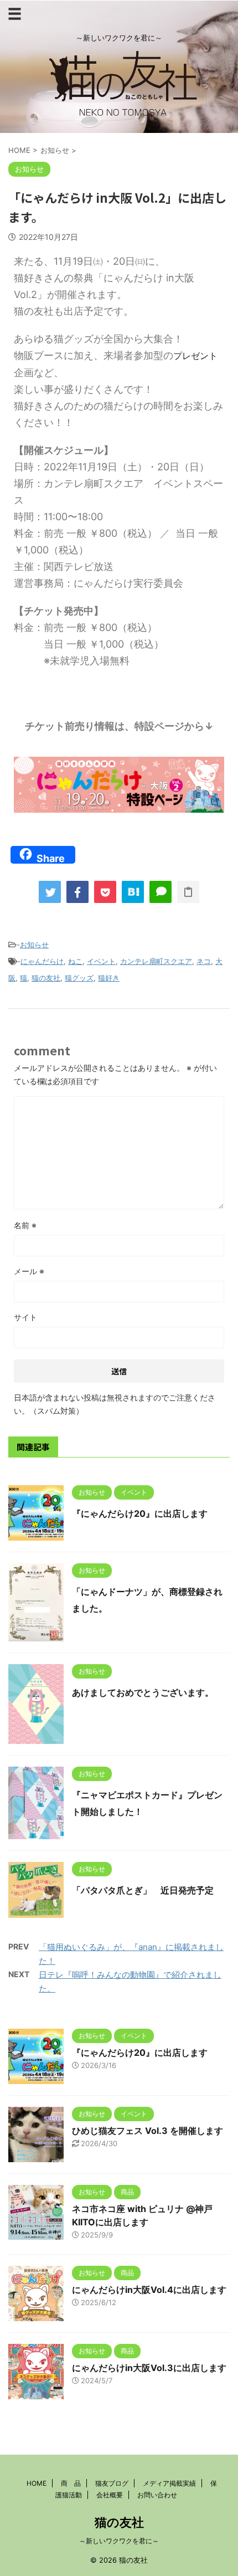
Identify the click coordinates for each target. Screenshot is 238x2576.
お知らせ (34, 945)
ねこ (75, 961)
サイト (25, 1317)
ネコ (204, 961)
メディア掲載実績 (169, 2483)
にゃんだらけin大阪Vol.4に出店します (149, 2290)
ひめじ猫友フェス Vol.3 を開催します (148, 2131)
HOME (37, 2483)
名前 (25, 1225)
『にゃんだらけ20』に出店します (140, 1513)
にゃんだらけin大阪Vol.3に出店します (149, 2368)
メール (29, 1271)
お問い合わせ (157, 2495)
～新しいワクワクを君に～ (119, 2541)
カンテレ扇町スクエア (156, 961)
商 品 (71, 2483)
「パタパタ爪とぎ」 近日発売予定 (143, 1890)
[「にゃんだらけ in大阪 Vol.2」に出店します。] (133, 892)
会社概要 (110, 2495)
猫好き (109, 978)
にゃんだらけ (42, 961)
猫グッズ (79, 978)
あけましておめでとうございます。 (143, 1692)
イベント (101, 961)
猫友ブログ (112, 2483)
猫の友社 (46, 978)
